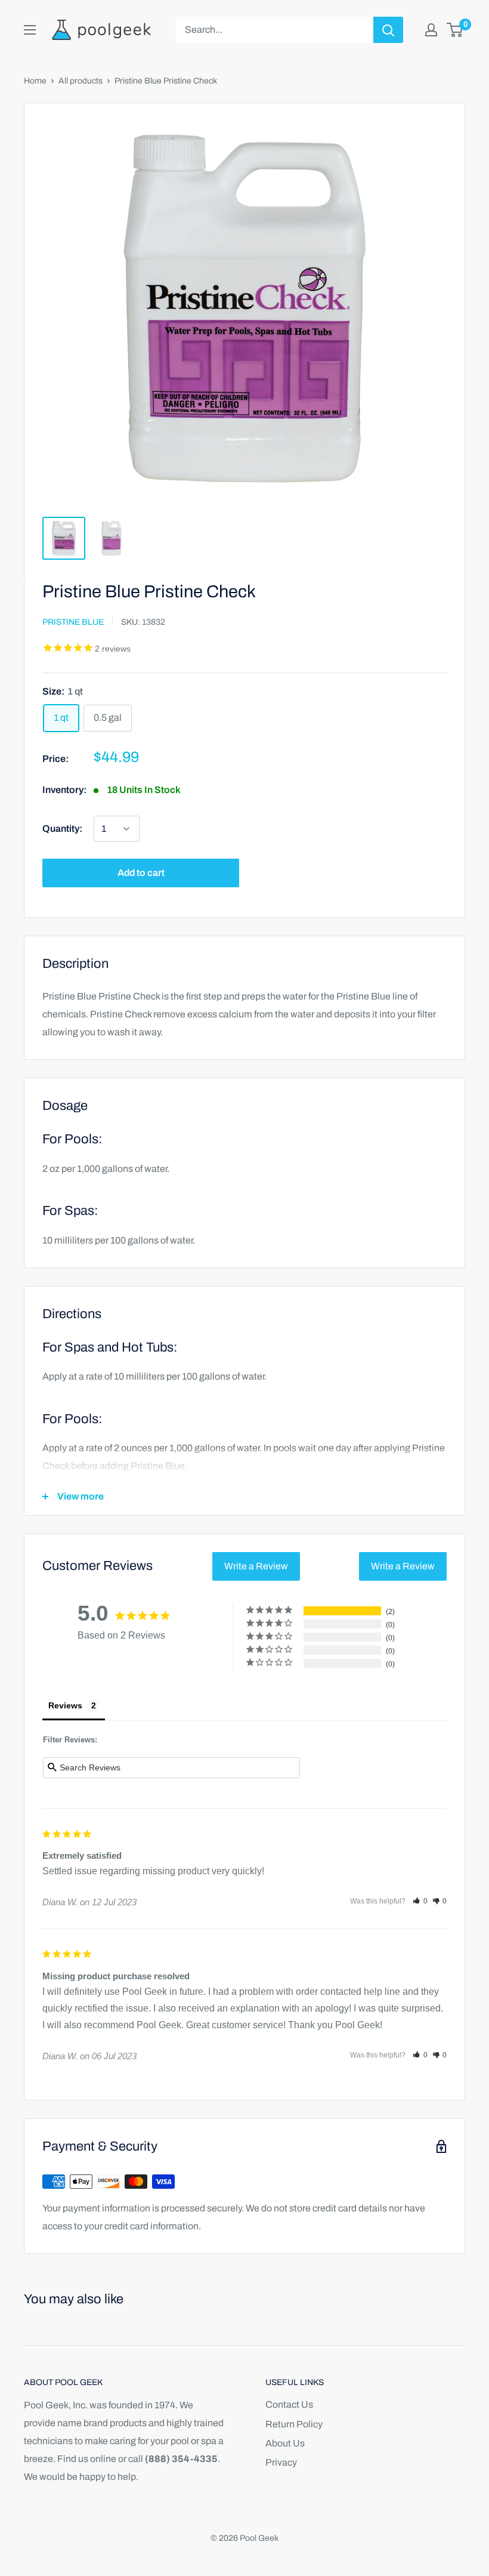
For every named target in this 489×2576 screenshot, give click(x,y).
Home (35, 81)
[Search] (388, 30)
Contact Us (289, 2404)
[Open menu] (30, 30)
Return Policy (294, 2424)
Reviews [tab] (65, 1705)
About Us (285, 2443)
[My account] (431, 30)
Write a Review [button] (256, 1566)
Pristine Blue (73, 622)
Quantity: (62, 829)
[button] (420, 1901)
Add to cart (141, 873)
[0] (455, 30)
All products (81, 81)
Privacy (281, 2462)
